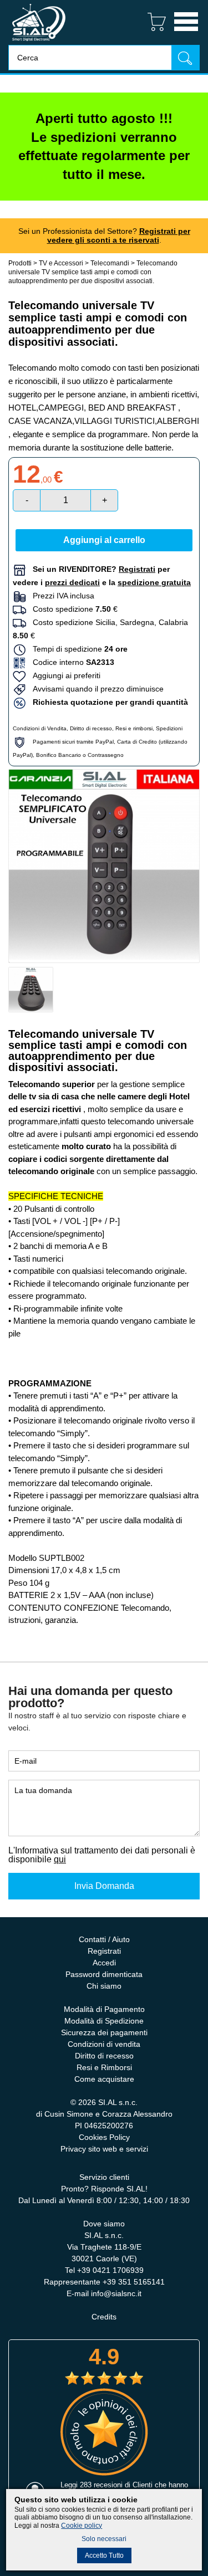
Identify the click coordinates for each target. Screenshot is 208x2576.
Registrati (104, 1951)
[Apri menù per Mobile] (186, 32)
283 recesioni (101, 2485)
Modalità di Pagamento (104, 2009)
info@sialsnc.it (116, 2293)
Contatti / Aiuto (104, 1939)
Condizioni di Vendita (40, 728)
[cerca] (185, 57)
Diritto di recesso (91, 728)
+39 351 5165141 (134, 2282)
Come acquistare (104, 2079)
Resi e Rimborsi (104, 2067)
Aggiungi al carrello (104, 540)
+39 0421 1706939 (110, 2270)
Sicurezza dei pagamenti (104, 2032)
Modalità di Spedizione (104, 2021)
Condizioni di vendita (104, 2044)
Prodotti (20, 263)
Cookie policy (82, 2526)
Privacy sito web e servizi (104, 2149)
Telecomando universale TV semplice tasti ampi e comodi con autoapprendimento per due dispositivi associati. (93, 272)
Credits (104, 2317)
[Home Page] (39, 42)
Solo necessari (104, 2539)
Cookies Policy (104, 2137)
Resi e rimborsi (134, 728)
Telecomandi (111, 263)
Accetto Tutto (104, 2555)
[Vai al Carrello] (152, 32)
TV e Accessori (61, 263)
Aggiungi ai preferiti (63, 675)
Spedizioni (169, 728)
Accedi (104, 1963)
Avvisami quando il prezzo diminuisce (95, 689)
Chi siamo (104, 1986)
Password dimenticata (104, 1974)
